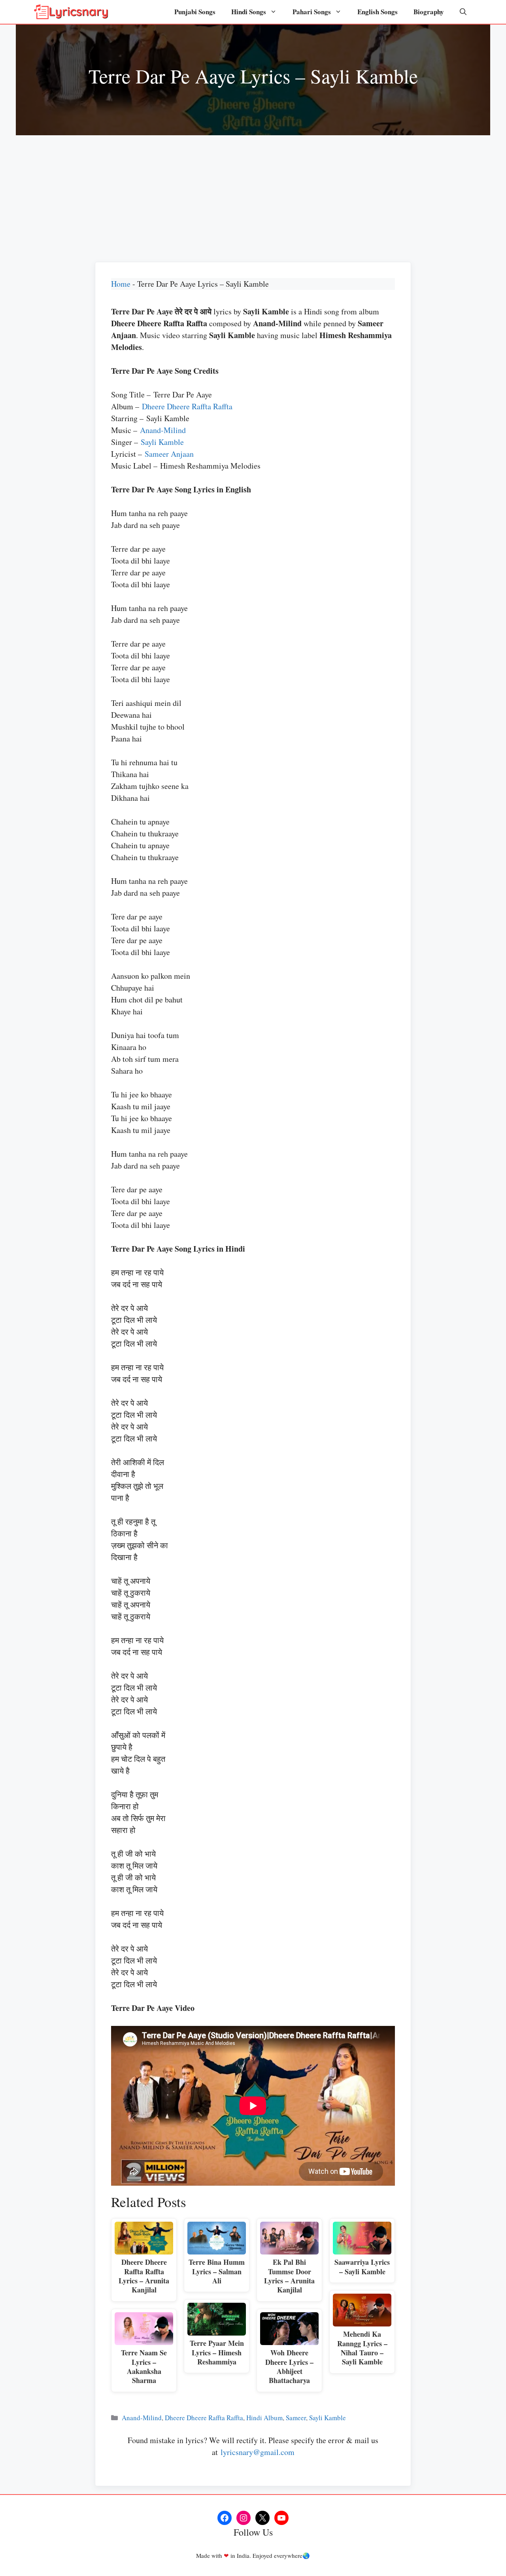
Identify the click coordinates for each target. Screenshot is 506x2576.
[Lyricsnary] (71, 12)
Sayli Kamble (162, 442)
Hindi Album (264, 2418)
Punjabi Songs (195, 12)
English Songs (378, 12)
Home (121, 284)
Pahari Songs (312, 12)
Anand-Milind (163, 430)
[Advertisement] (253, 195)
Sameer (296, 2418)
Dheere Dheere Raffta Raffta (187, 406)
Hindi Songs (249, 12)
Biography (429, 12)
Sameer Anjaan (169, 454)
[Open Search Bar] (463, 12)
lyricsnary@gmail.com (258, 2452)
